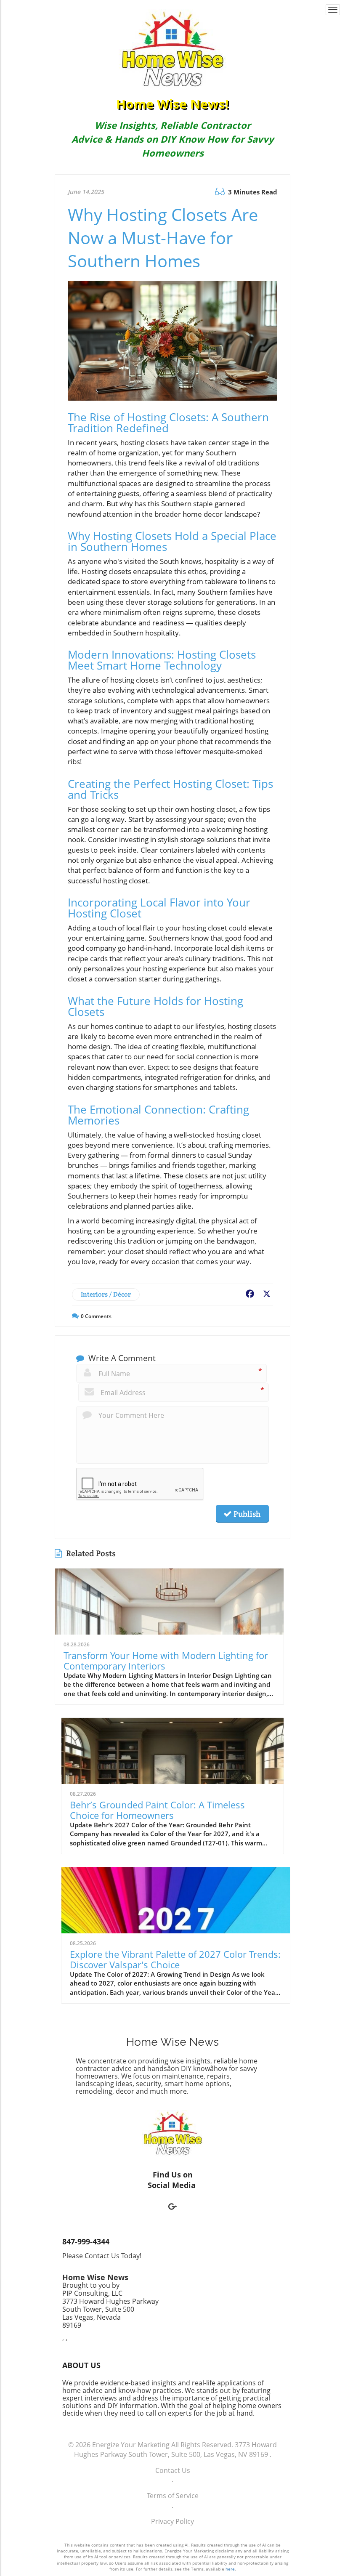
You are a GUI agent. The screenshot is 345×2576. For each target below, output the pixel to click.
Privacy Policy (172, 2521)
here (230, 2569)
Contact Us (173, 2470)
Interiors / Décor (106, 1294)
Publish (246, 1514)
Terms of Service (173, 2496)
